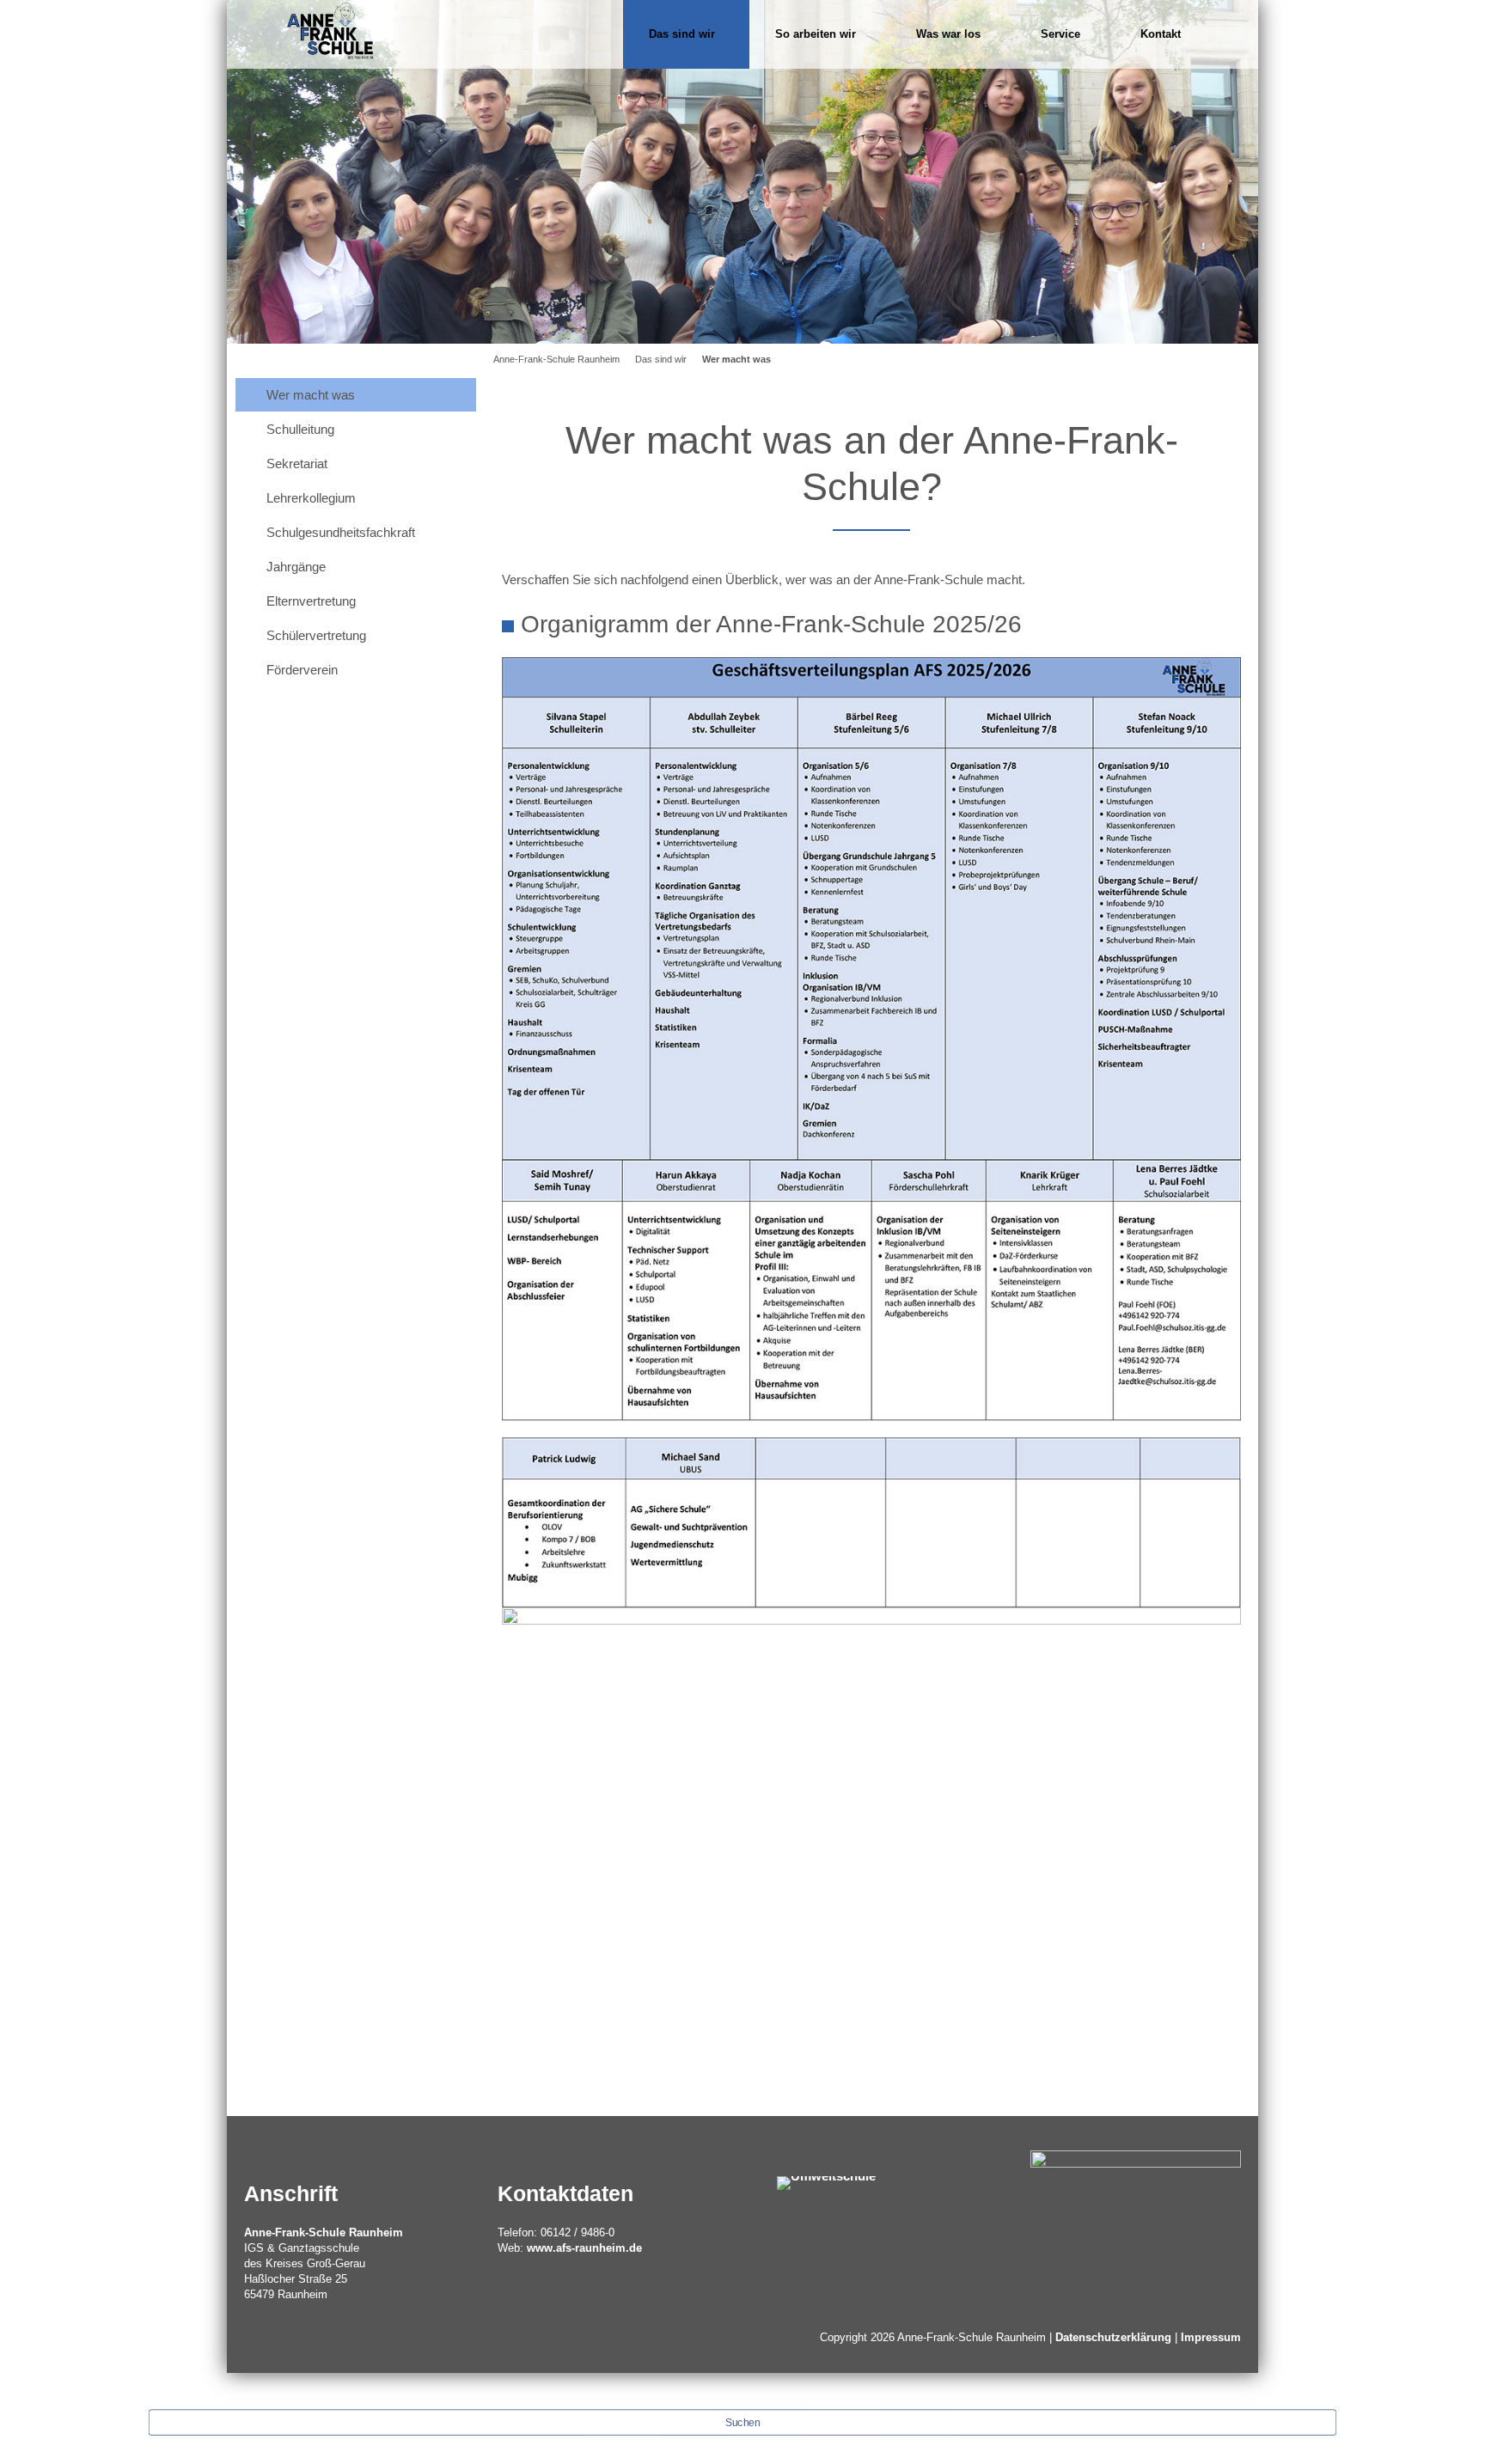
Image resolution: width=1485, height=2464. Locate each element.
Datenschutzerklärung (1113, 2337)
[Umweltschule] (826, 2182)
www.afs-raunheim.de (584, 2248)
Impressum (1211, 2337)
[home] (330, 30)
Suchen (742, 2423)
